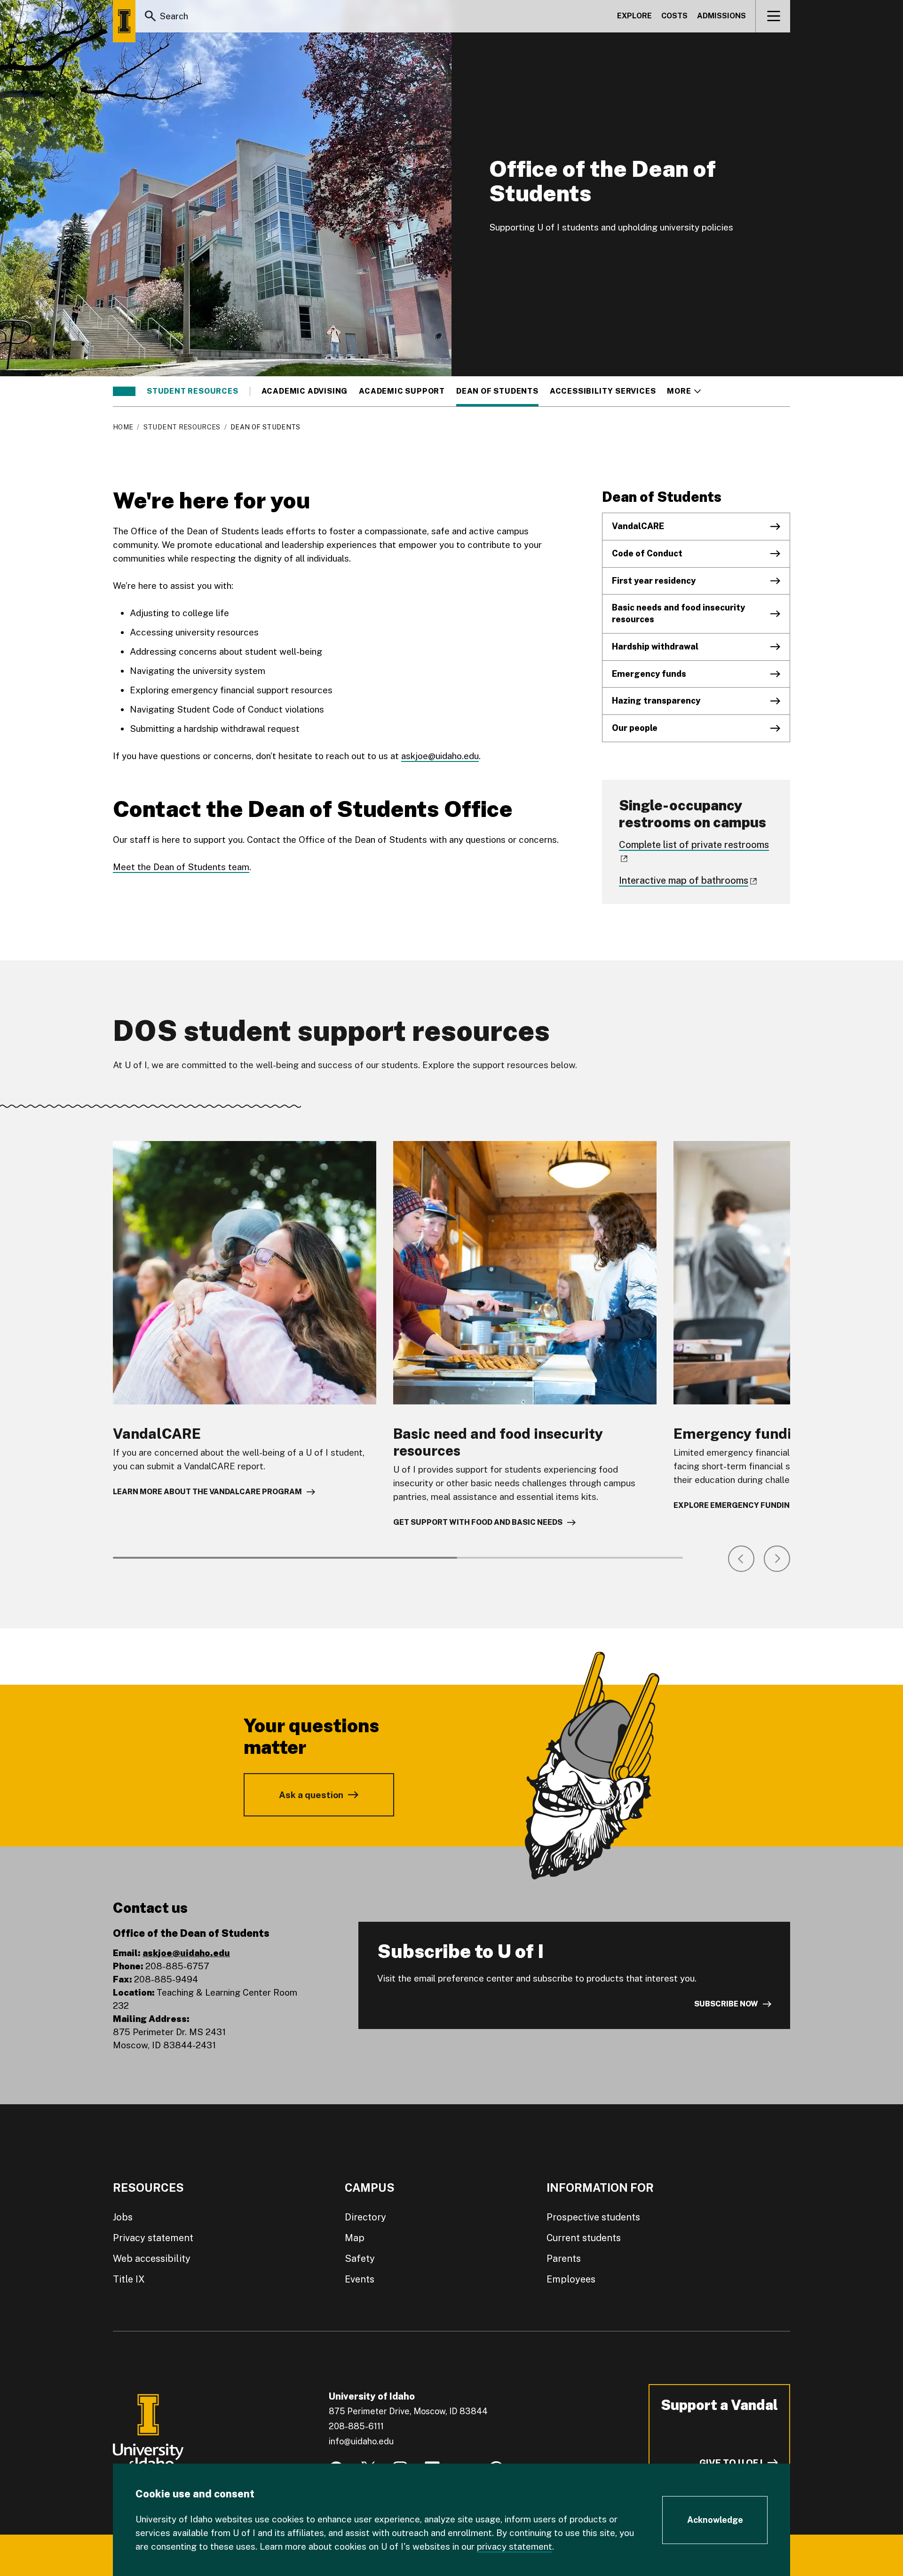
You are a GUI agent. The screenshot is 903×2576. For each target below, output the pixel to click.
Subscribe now (726, 2004)
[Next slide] (777, 1559)
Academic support (402, 391)
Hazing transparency (656, 701)
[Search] (150, 16)
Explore (634, 16)
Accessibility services (603, 391)
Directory (365, 2217)
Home (123, 427)
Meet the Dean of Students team (181, 867)
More (684, 391)
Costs (674, 16)
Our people (635, 728)
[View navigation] (773, 16)
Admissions (721, 16)
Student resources (193, 391)
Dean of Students (497, 391)
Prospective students (593, 2217)
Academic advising (305, 391)
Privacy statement (153, 2238)
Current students (584, 2238)
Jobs (123, 2217)
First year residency (654, 581)
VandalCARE (638, 526)
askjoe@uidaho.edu (440, 756)
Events (360, 2279)
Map (355, 2238)
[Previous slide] (741, 1559)
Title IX (129, 2279)
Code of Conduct (647, 553)
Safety (360, 2259)
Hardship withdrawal (655, 646)
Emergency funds (649, 674)
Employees (571, 2279)
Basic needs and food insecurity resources (678, 613)
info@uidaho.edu (361, 2441)
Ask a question (311, 1795)
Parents (564, 2259)
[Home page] (124, 21)
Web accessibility (152, 2259)
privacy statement (515, 2546)
